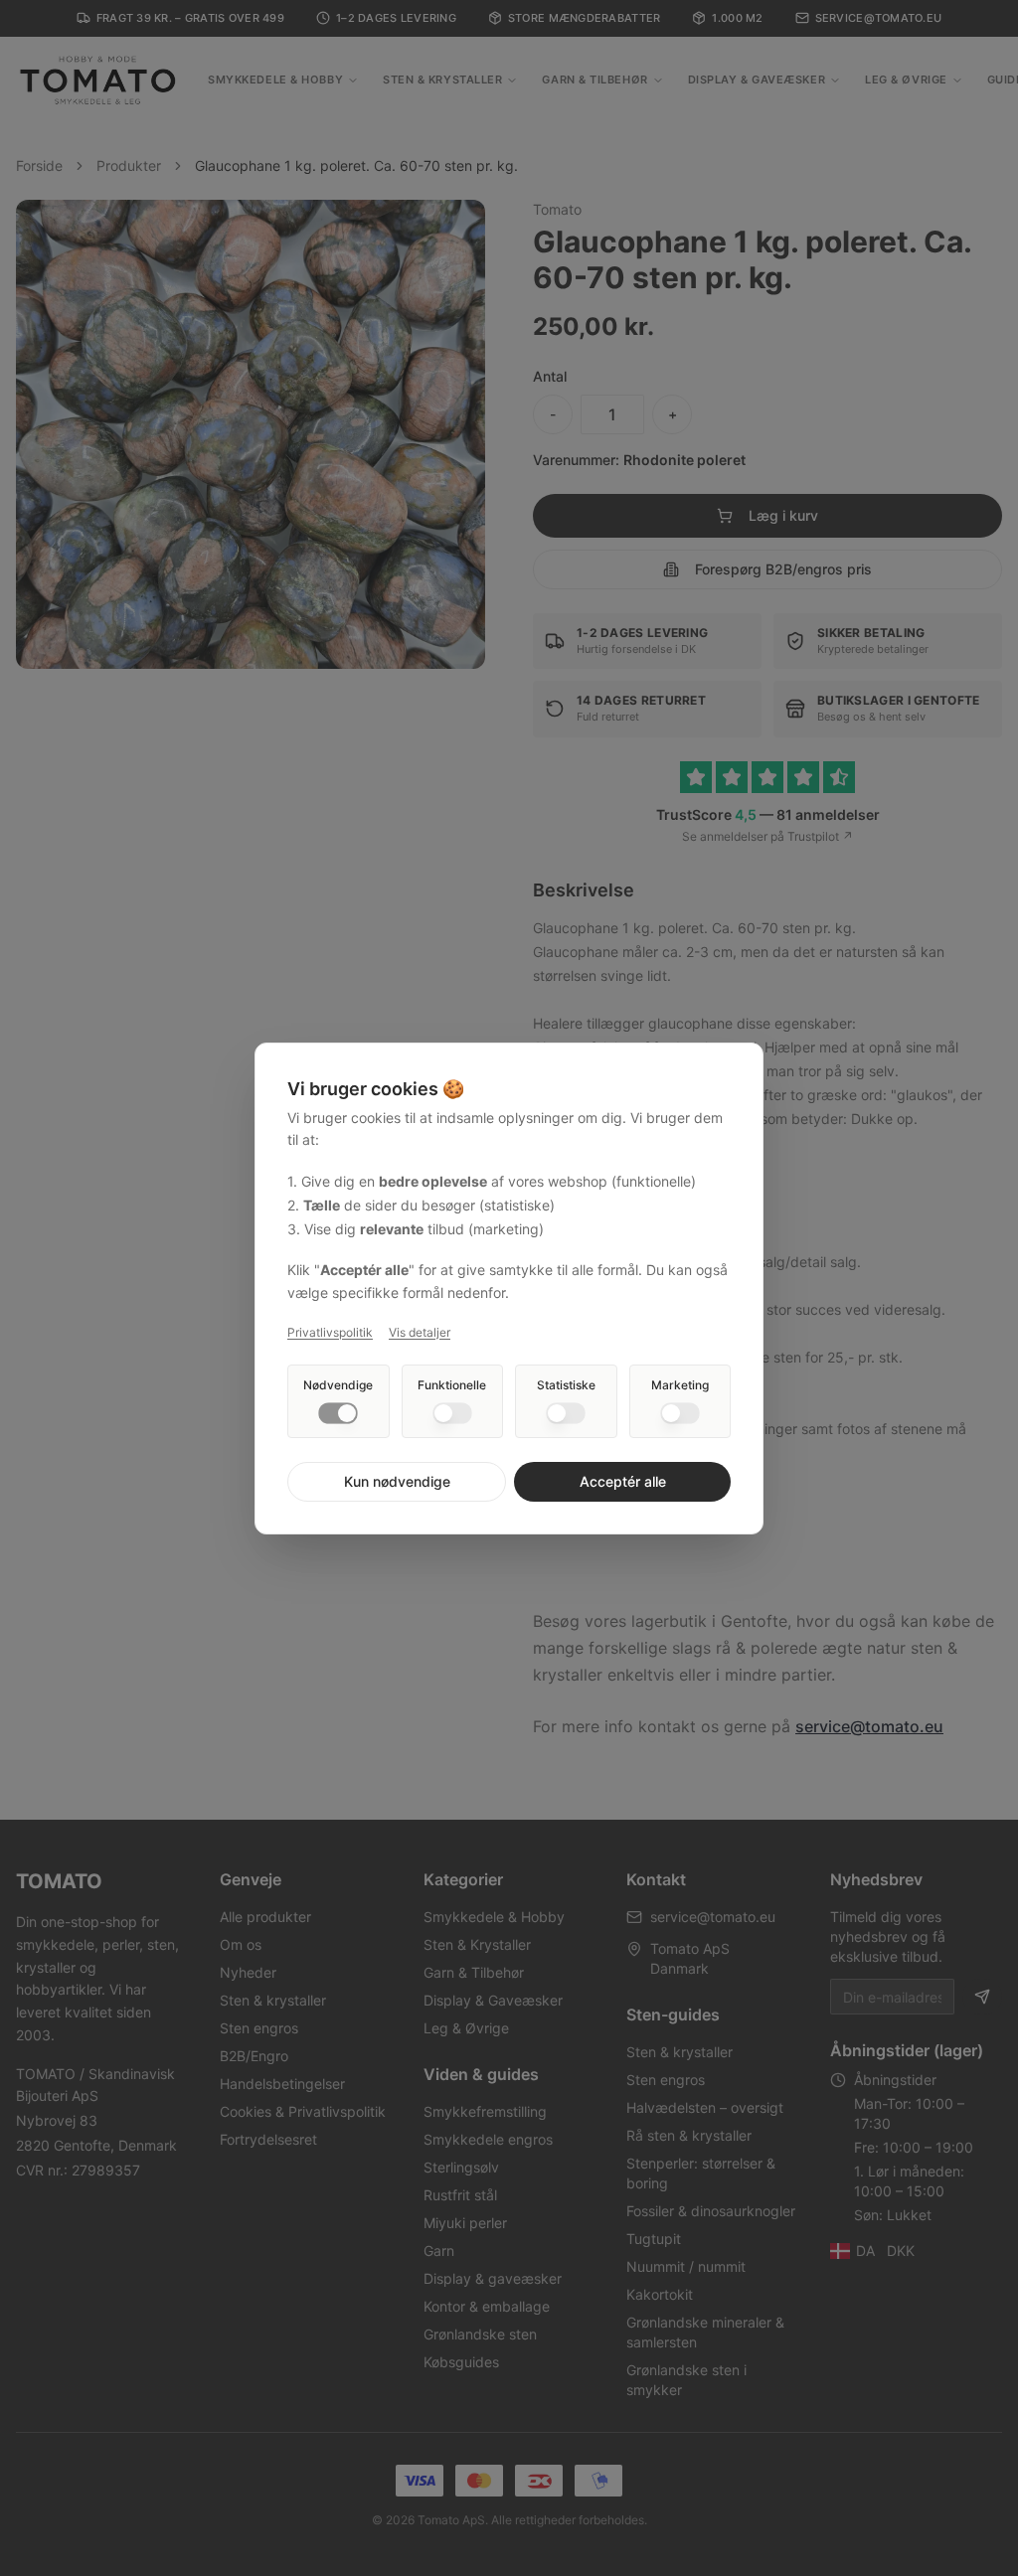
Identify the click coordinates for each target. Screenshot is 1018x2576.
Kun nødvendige (397, 1481)
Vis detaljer (420, 1332)
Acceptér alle (623, 1481)
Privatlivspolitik (330, 1332)
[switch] (338, 1413)
